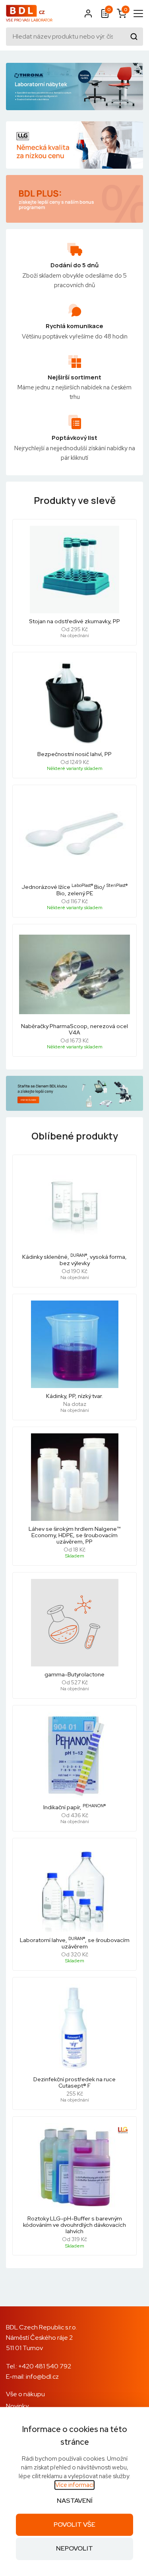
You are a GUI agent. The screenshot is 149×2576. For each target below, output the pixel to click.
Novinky (17, 2406)
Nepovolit (74, 2549)
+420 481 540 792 (45, 2366)
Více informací (74, 2485)
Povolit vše (74, 2524)
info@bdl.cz (42, 2377)
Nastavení (75, 2501)
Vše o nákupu (25, 2394)
